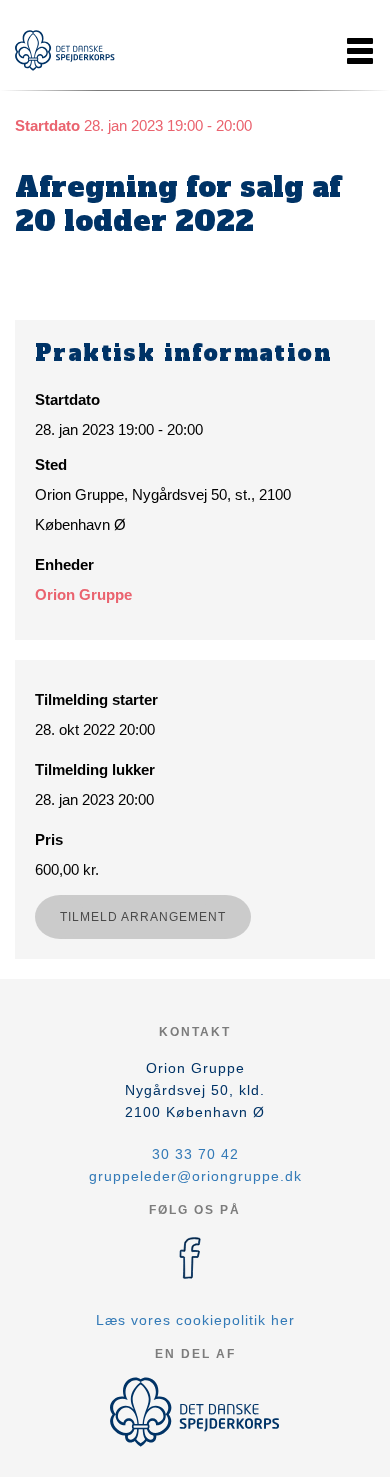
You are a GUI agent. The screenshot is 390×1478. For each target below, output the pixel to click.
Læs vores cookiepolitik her (195, 1320)
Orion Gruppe (83, 594)
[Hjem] (65, 50)
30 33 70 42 (195, 1154)
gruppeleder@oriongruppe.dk (195, 1176)
